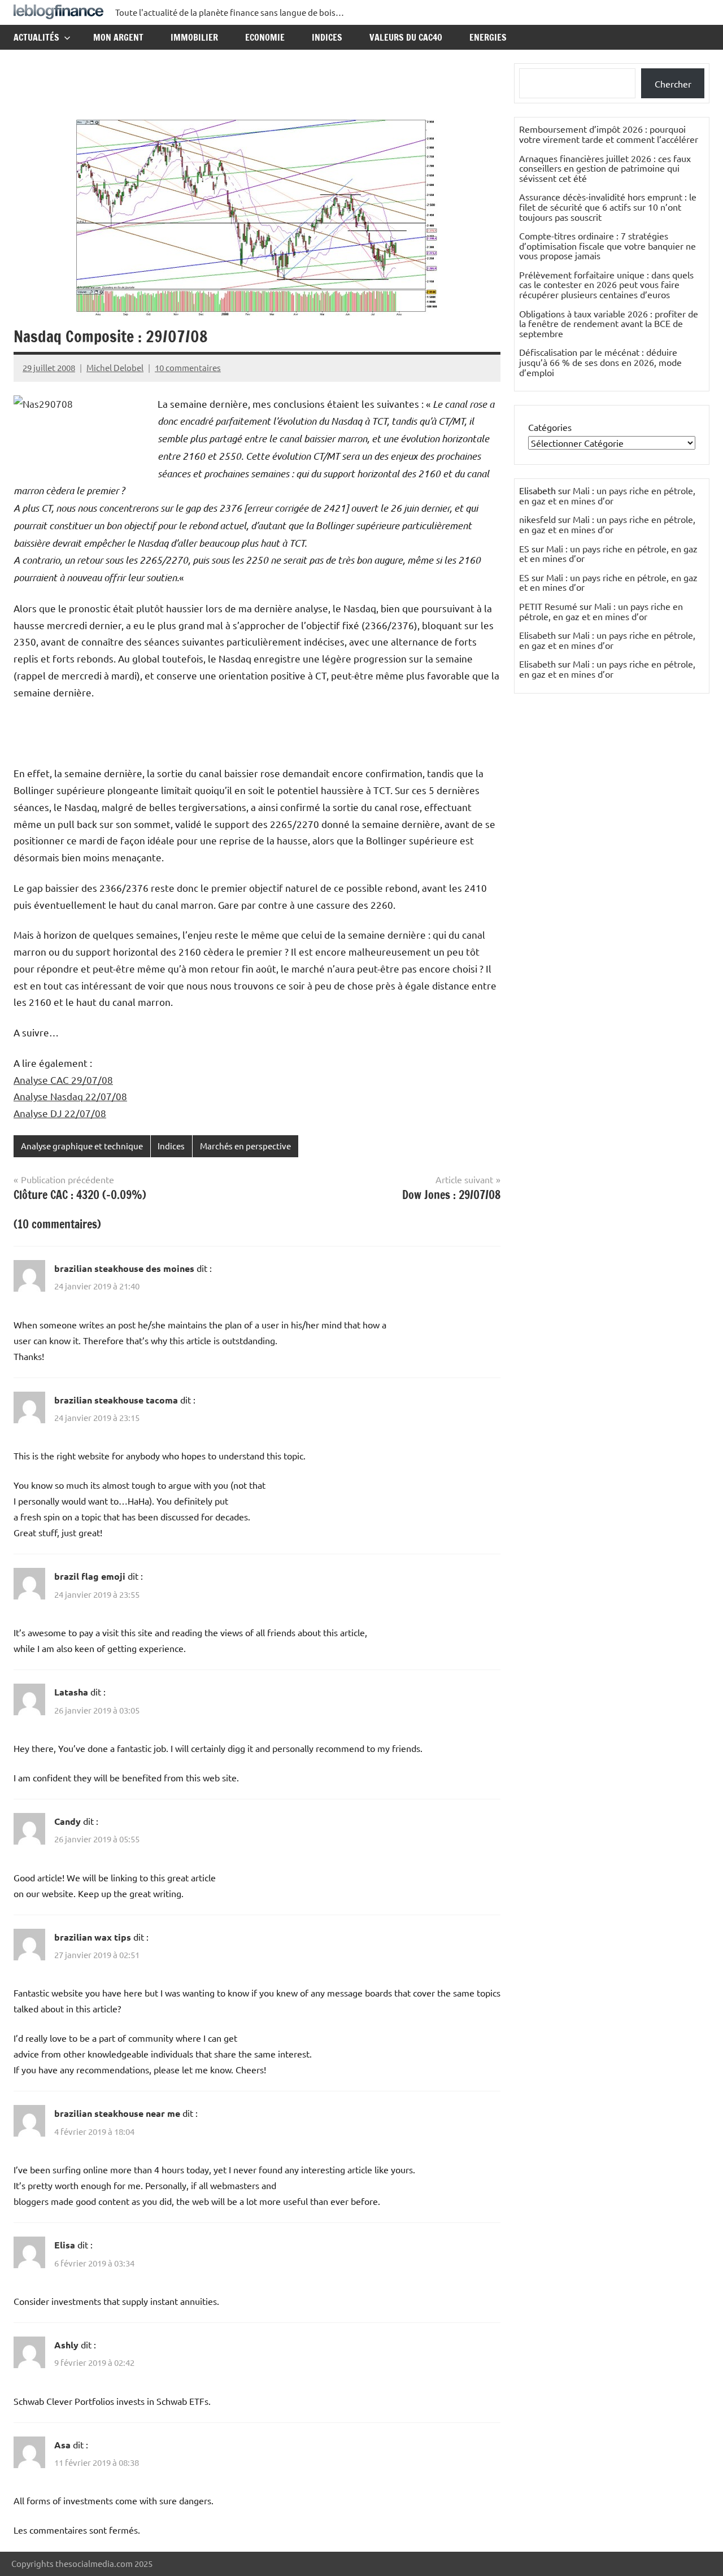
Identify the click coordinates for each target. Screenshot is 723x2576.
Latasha (71, 1692)
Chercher (673, 84)
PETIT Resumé (548, 606)
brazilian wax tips (93, 1937)
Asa (62, 2445)
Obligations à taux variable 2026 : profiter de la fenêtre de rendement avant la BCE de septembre (609, 323)
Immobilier (194, 37)
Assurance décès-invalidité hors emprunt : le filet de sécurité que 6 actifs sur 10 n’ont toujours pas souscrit (608, 206)
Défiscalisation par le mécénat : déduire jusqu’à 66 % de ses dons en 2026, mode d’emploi (600, 362)
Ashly (66, 2345)
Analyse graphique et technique (82, 1146)
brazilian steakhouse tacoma (116, 1400)
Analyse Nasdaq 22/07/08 (70, 1096)
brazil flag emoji (90, 1576)
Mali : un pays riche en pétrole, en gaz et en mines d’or (607, 495)
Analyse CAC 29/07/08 (63, 1080)
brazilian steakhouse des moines (124, 1268)
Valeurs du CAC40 (406, 37)
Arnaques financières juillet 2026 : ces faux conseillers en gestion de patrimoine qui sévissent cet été (605, 168)
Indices (327, 37)
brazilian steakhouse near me (117, 2113)
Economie (265, 37)
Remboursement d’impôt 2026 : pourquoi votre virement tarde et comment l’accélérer (609, 134)
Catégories (550, 427)
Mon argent (118, 37)
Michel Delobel (115, 367)
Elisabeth (537, 635)
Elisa (65, 2245)
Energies (488, 37)
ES (524, 548)
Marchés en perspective (245, 1146)
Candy (67, 1821)
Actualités (36, 37)
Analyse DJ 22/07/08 (60, 1113)
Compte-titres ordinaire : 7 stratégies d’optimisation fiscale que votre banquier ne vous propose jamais (607, 245)
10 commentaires (188, 367)
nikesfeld (537, 519)
